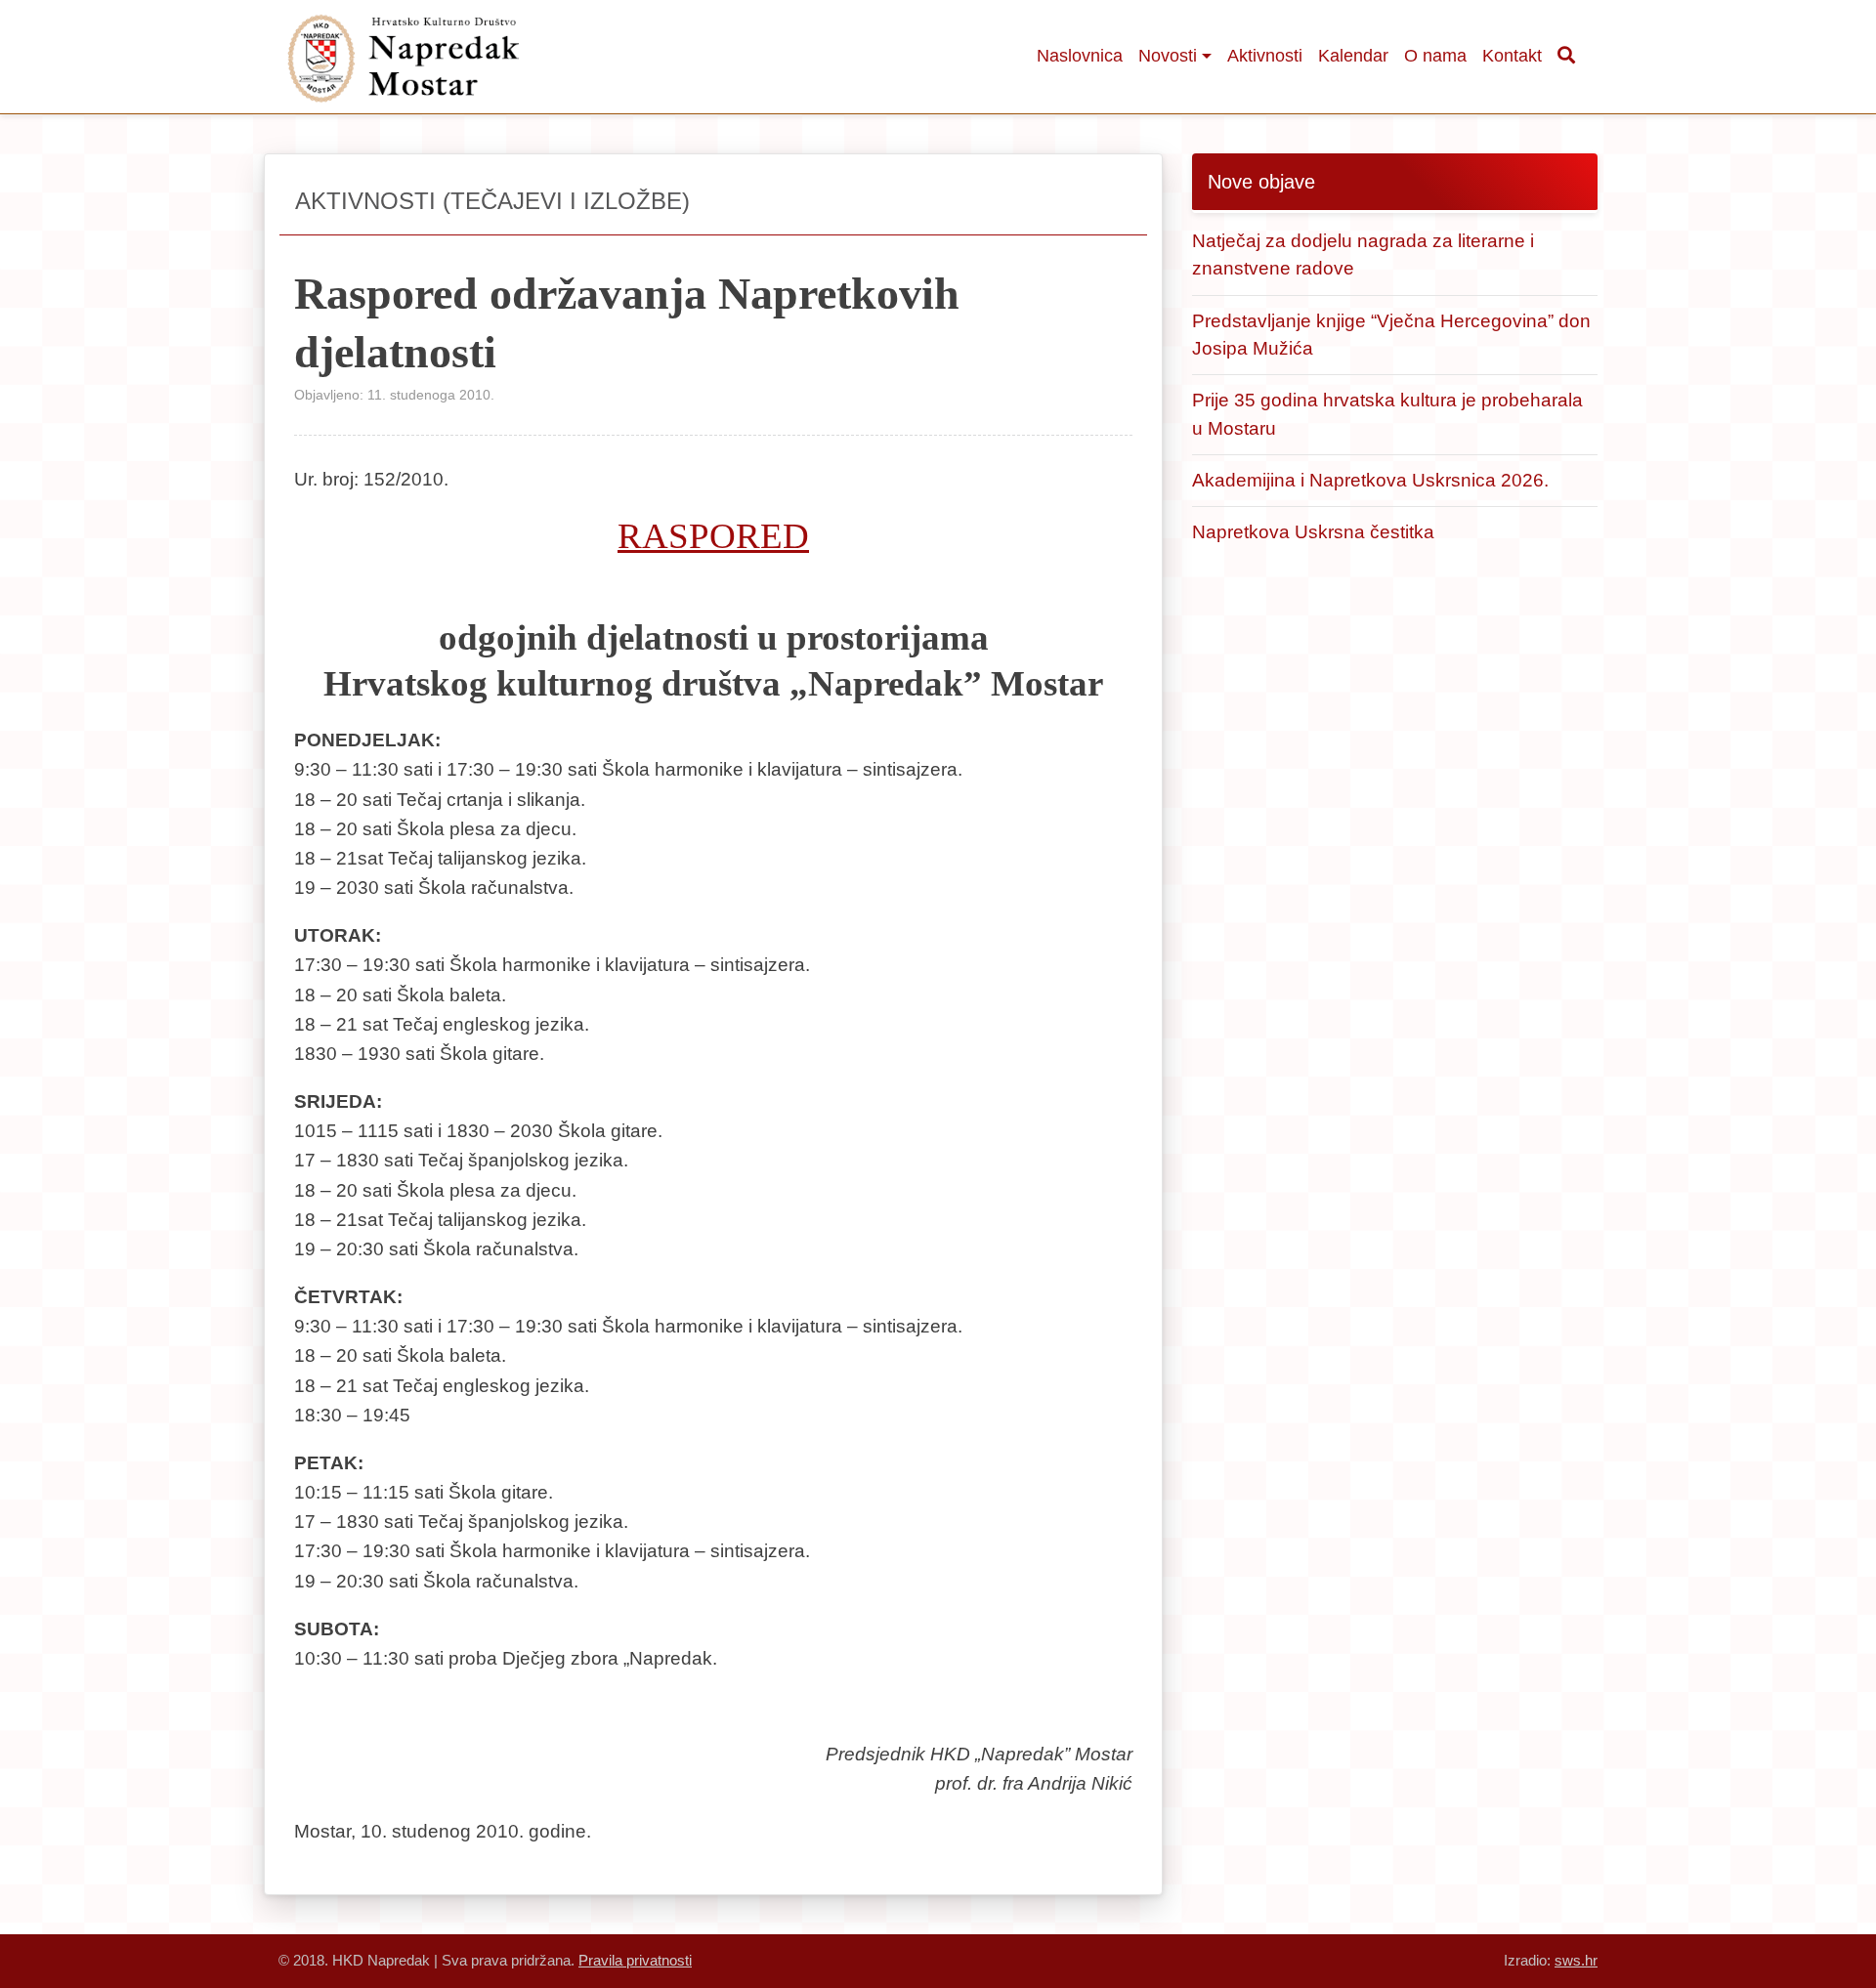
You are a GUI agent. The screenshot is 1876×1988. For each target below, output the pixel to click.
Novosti (1168, 56)
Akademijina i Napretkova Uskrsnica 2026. (1370, 480)
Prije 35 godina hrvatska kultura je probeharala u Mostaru (1387, 414)
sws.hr (1576, 1960)
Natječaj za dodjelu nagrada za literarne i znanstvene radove (1363, 254)
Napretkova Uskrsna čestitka (1313, 532)
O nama (1435, 56)
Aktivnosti (1265, 56)
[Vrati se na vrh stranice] (1754, 1915)
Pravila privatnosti (635, 1960)
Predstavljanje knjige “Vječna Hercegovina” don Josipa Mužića (1391, 335)
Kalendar (1353, 56)
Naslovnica (1080, 56)
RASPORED (713, 536)
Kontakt (1512, 56)
